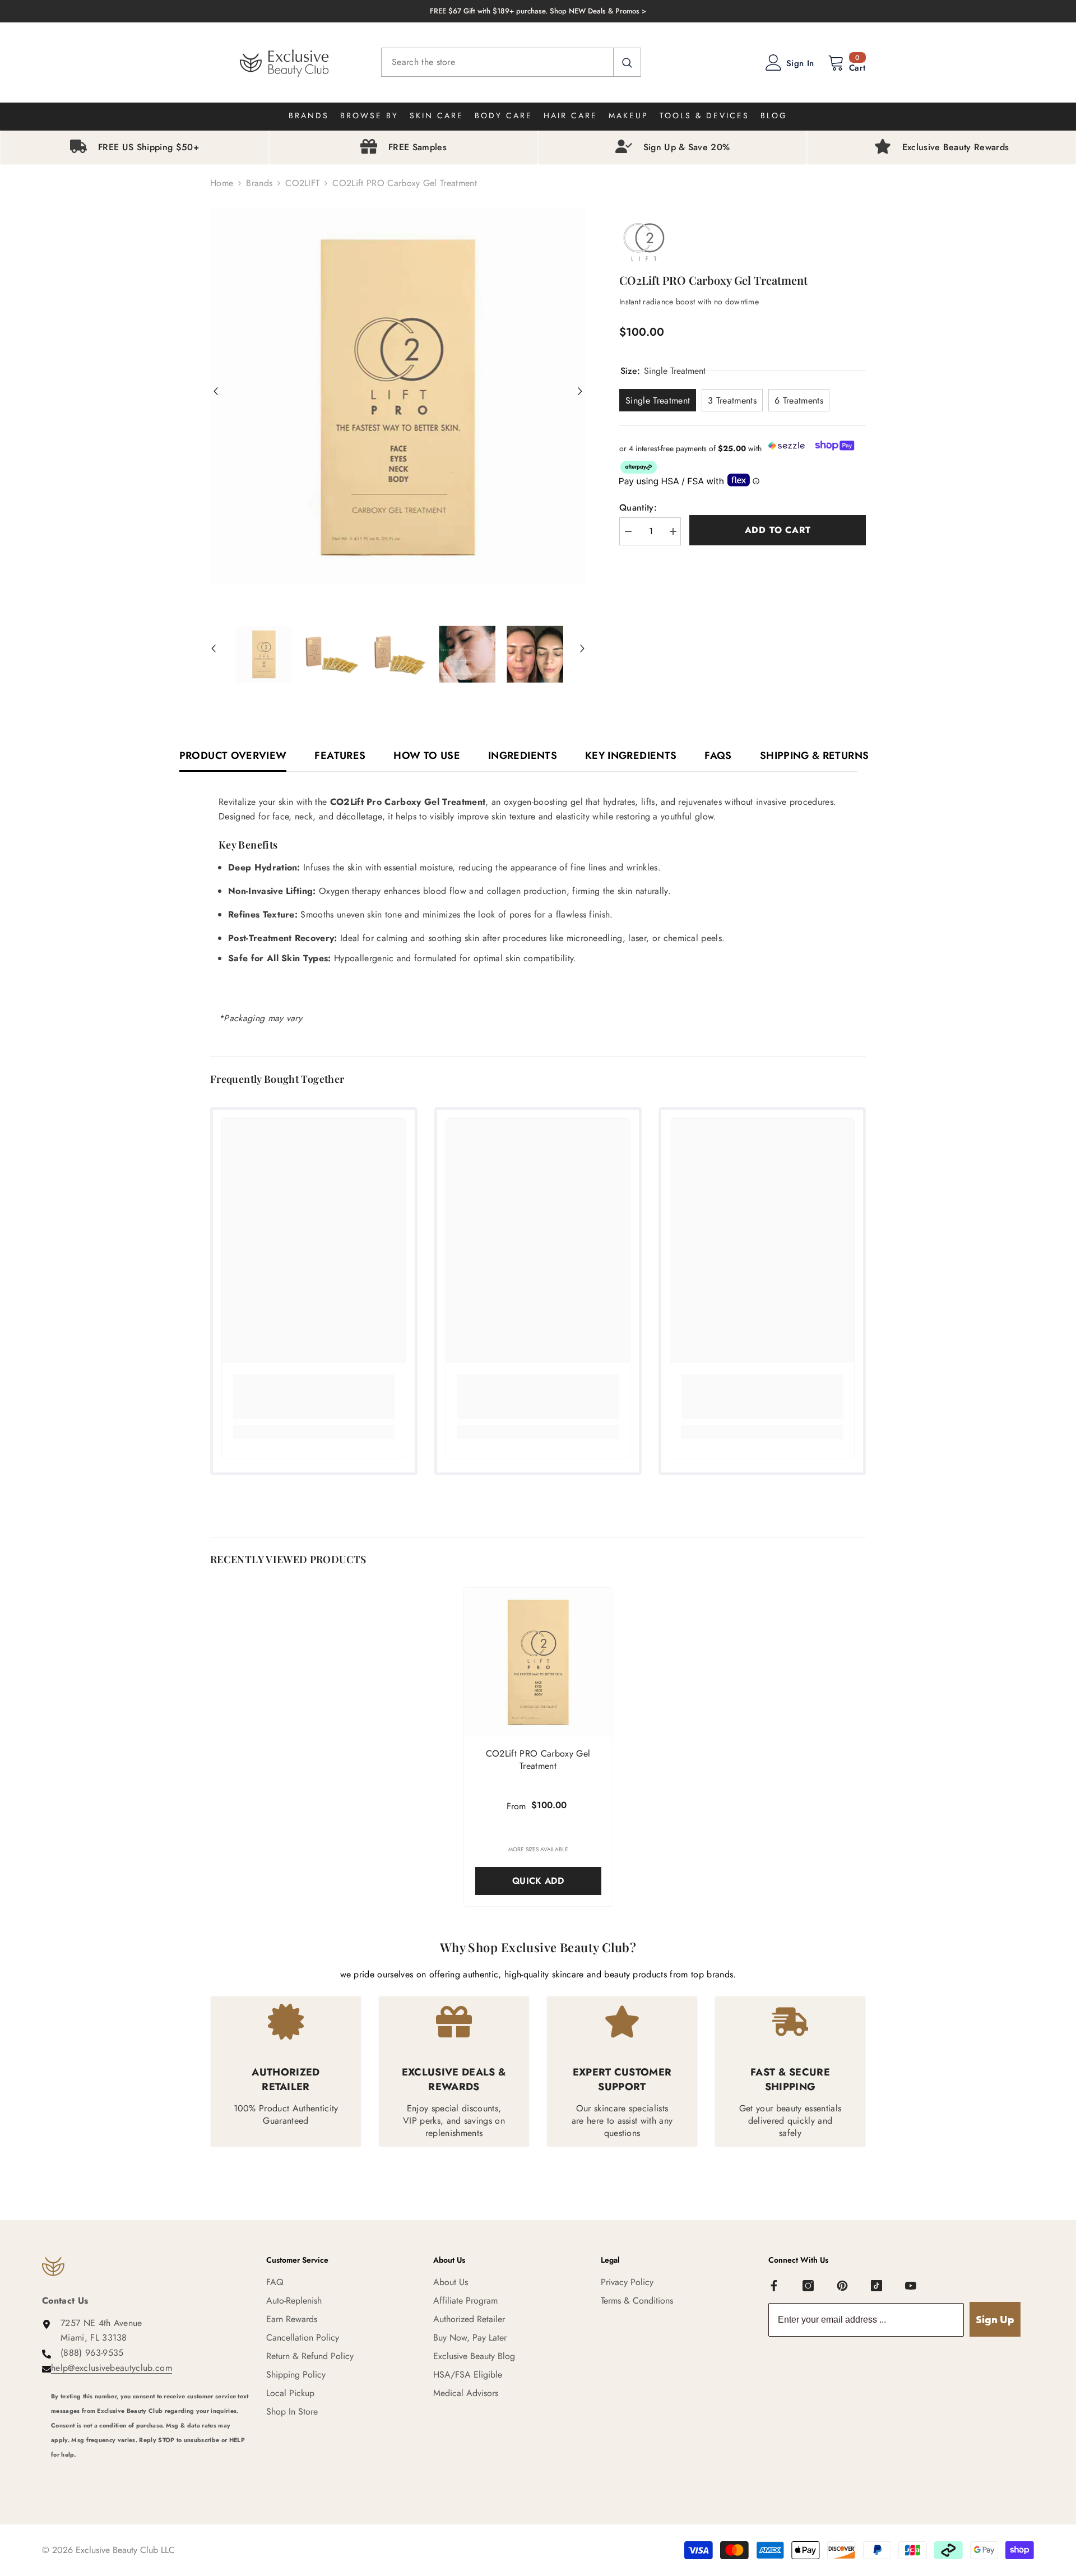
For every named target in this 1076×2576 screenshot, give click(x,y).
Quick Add (538, 1881)
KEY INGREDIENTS (631, 756)
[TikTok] (876, 2286)
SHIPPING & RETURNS (814, 756)
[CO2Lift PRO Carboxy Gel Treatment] (538, 1662)
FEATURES (340, 756)
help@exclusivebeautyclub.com (112, 2368)
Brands (259, 183)
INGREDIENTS (523, 756)
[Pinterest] (842, 2286)
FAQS (718, 756)
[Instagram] (808, 2286)
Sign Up (995, 2320)
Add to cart (778, 530)
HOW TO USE (427, 756)
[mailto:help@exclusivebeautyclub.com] (150, 2470)
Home (222, 183)
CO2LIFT (302, 183)
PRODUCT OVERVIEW (233, 756)
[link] (314, 1397)
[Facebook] (774, 2286)
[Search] (511, 62)
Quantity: (638, 508)
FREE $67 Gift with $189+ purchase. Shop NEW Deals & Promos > (538, 11)
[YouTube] (911, 2286)
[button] (216, 391)
